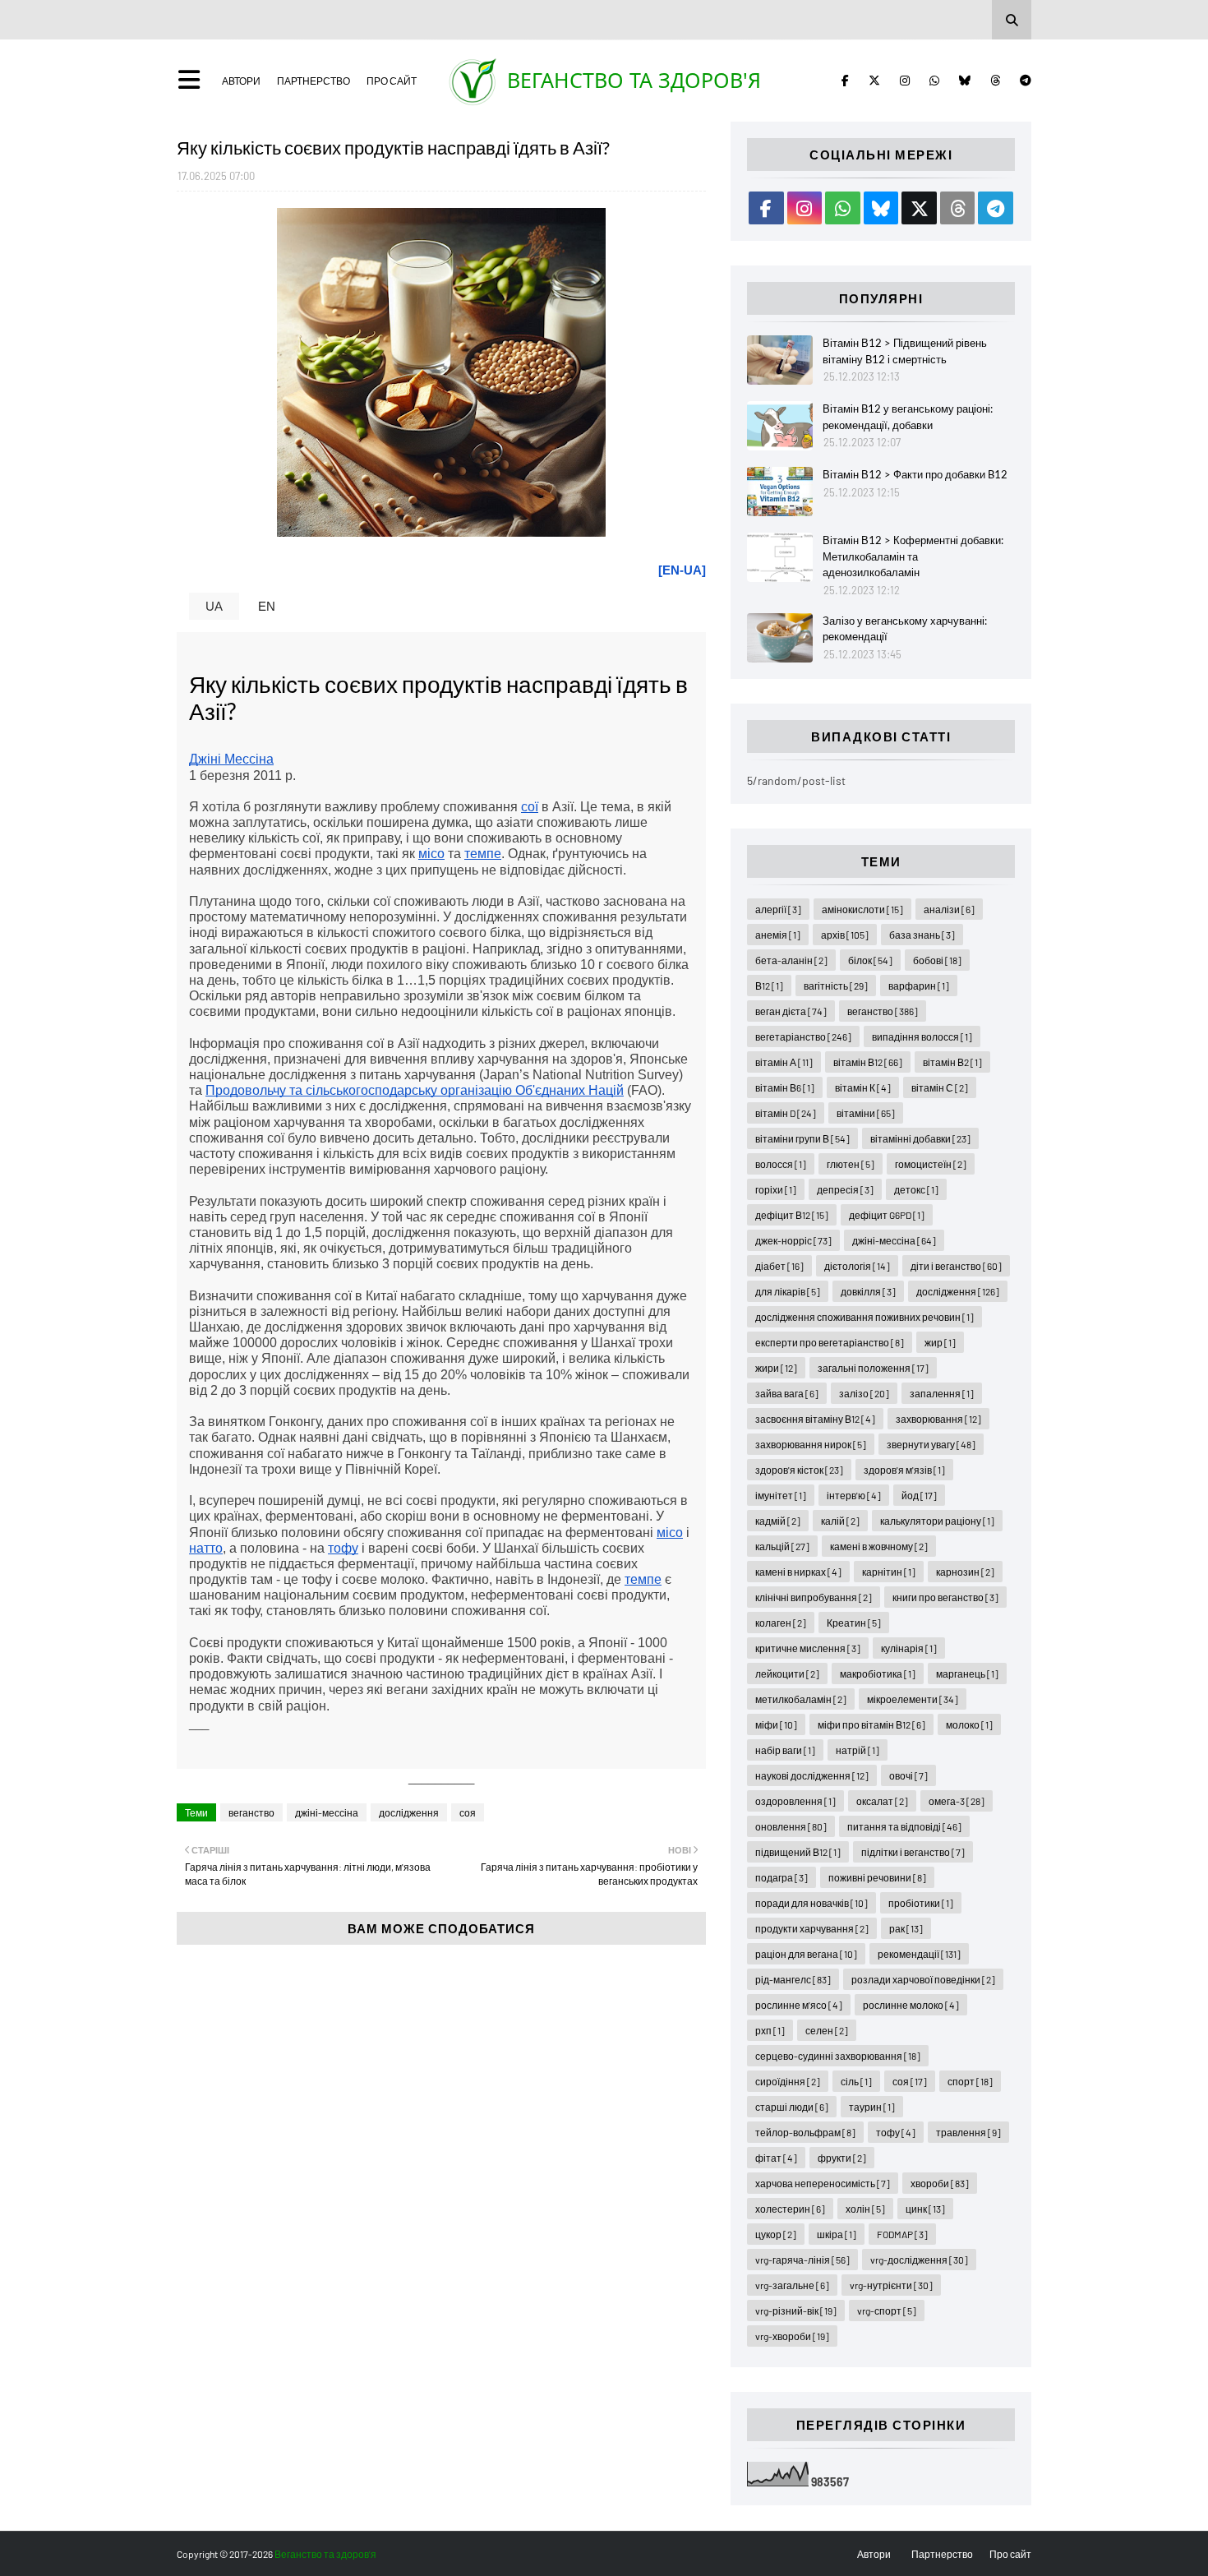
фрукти (842, 2158)
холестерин (790, 2209)
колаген (781, 1623)
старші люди (792, 2107)
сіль (856, 2081)
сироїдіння (788, 2081)
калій (840, 1521)
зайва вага (787, 1393)
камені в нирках (798, 1572)
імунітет (781, 1495)
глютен (851, 1164)
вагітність (836, 986)
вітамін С (940, 1087)
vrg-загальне (792, 2285)
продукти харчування (812, 1928)
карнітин (889, 1572)
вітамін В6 (785, 1087)
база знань (922, 935)
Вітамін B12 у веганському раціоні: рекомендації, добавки (908, 417)
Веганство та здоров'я (634, 80)
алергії (778, 909)
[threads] (995, 81)
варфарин (919, 986)
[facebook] (845, 81)
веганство (251, 1812)
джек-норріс (793, 1240)
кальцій (782, 1546)
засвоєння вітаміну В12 (815, 1419)
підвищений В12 (798, 1852)
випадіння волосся (922, 1036)
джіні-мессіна (327, 1812)
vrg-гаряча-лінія (802, 2260)
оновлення (791, 1826)
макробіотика (878, 1673)
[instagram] (905, 81)
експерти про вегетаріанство (830, 1342)
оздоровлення (795, 1801)
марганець (967, 1673)
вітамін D (786, 1113)
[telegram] (1023, 81)
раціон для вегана (806, 1954)
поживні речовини (877, 1877)
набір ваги (785, 1750)
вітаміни (866, 1113)
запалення (942, 1393)
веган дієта (791, 1011)
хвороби (940, 2183)
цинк (925, 2209)
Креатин (854, 1623)
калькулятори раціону (937, 1521)
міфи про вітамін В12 (871, 1724)
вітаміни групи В (802, 1138)
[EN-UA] (682, 570)
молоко (969, 1724)
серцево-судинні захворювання (838, 2056)
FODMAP (902, 2234)
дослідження (409, 1812)
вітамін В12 (868, 1062)
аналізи (949, 909)
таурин (872, 2107)
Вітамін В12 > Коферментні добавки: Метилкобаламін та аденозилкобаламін (913, 556)
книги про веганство (945, 1597)
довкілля (868, 1291)
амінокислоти (862, 909)
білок (870, 960)
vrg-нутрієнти (891, 2285)
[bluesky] (965, 81)
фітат (776, 2158)
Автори (241, 81)
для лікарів (788, 1291)
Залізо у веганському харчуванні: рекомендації (905, 629)
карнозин (965, 1572)
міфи (776, 1724)
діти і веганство (956, 1266)
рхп (770, 2030)
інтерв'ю (854, 1495)
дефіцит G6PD (887, 1215)
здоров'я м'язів (904, 1470)
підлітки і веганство (913, 1852)
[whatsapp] (934, 81)
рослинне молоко (911, 2005)
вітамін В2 (952, 1062)
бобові (937, 960)
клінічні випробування (814, 1597)
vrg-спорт (887, 2311)
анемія (778, 935)
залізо (864, 1393)
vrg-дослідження (919, 2260)
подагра (782, 1877)
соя (468, 1812)
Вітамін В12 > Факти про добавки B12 (915, 474)
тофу (896, 2132)
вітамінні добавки (920, 1138)
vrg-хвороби (792, 2336)
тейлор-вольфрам (805, 2132)
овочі (908, 1775)
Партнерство (314, 81)
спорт (970, 2081)
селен (827, 2030)
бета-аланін (791, 960)
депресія (845, 1189)
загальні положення (873, 1368)
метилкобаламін (801, 1699)
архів (845, 935)
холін (865, 2209)
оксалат (882, 1801)
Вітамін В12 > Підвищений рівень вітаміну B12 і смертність (905, 351)
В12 (769, 986)
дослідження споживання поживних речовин (865, 1317)
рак (906, 1928)
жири (776, 1368)
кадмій (778, 1521)
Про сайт (392, 81)
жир (940, 1342)
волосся (781, 1164)
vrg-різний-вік (796, 2311)
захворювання (938, 1419)
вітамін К (863, 1087)
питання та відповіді (904, 1826)
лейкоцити (787, 1673)
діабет (779, 1266)
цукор (776, 2234)
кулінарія (909, 1648)
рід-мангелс (793, 1979)
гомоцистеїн (931, 1164)
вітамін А (784, 1062)
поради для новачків (811, 1903)
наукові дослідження (812, 1775)
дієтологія (857, 1266)
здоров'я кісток (799, 1470)
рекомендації (919, 1954)
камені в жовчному (879, 1546)
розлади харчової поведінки (923, 1979)
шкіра (837, 2234)
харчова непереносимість (823, 2183)
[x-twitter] (874, 81)
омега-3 (957, 1801)
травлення (968, 2132)
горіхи (776, 1189)
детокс (916, 1189)
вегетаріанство (803, 1036)
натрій (858, 1750)
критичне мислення (808, 1648)
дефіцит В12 (792, 1215)
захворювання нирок (811, 1444)
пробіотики (921, 1903)
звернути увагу (931, 1444)
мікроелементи (913, 1699)
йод (919, 1495)
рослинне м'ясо (799, 2005)
